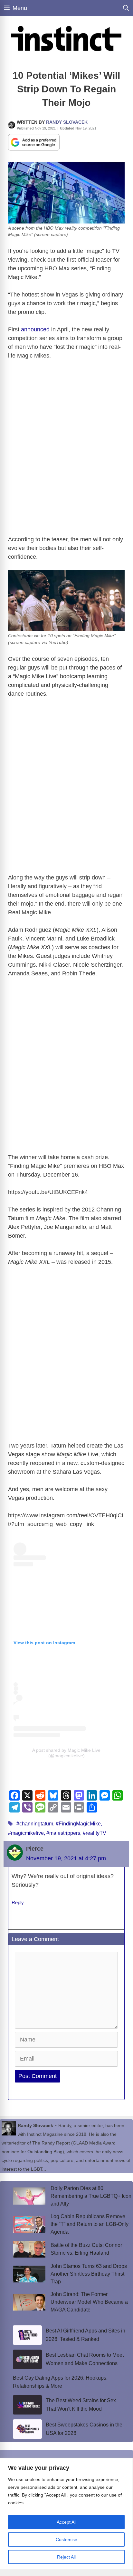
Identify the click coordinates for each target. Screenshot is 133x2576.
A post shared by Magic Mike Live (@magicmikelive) (66, 1753)
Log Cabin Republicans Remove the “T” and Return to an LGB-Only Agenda (90, 2224)
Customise (66, 2540)
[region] (66, 2514)
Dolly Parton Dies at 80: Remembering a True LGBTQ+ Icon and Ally (91, 2196)
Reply (18, 1902)
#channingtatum (35, 1824)
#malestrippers (63, 1833)
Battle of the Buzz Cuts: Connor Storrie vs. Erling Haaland (86, 2249)
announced (35, 329)
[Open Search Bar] (126, 8)
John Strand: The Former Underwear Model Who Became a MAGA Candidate (89, 2302)
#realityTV (95, 1833)
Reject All (66, 2557)
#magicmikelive (26, 1833)
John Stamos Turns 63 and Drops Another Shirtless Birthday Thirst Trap (89, 2274)
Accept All (66, 2522)
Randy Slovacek (67, 122)
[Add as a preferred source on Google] (34, 142)
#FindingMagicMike (78, 1824)
